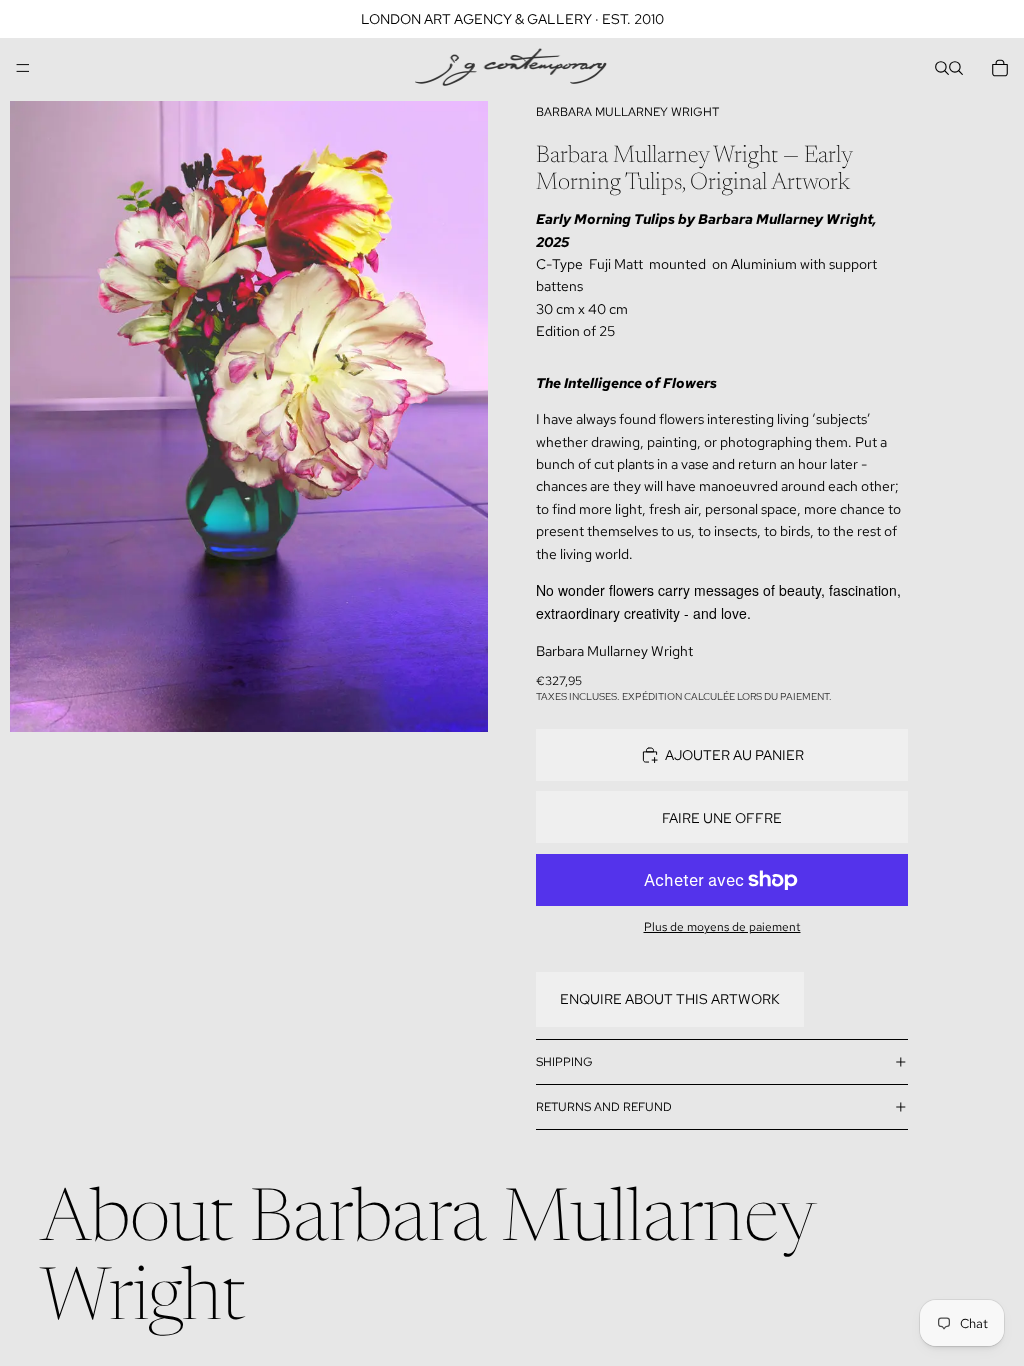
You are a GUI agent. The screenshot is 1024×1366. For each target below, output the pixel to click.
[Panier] (1000, 68)
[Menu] (23, 68)
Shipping (564, 1062)
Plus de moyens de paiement (722, 927)
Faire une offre (722, 818)
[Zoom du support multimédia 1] (249, 416)
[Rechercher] (942, 68)
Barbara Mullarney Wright (627, 112)
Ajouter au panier (734, 755)
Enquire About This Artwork (670, 999)
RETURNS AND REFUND (604, 1107)
